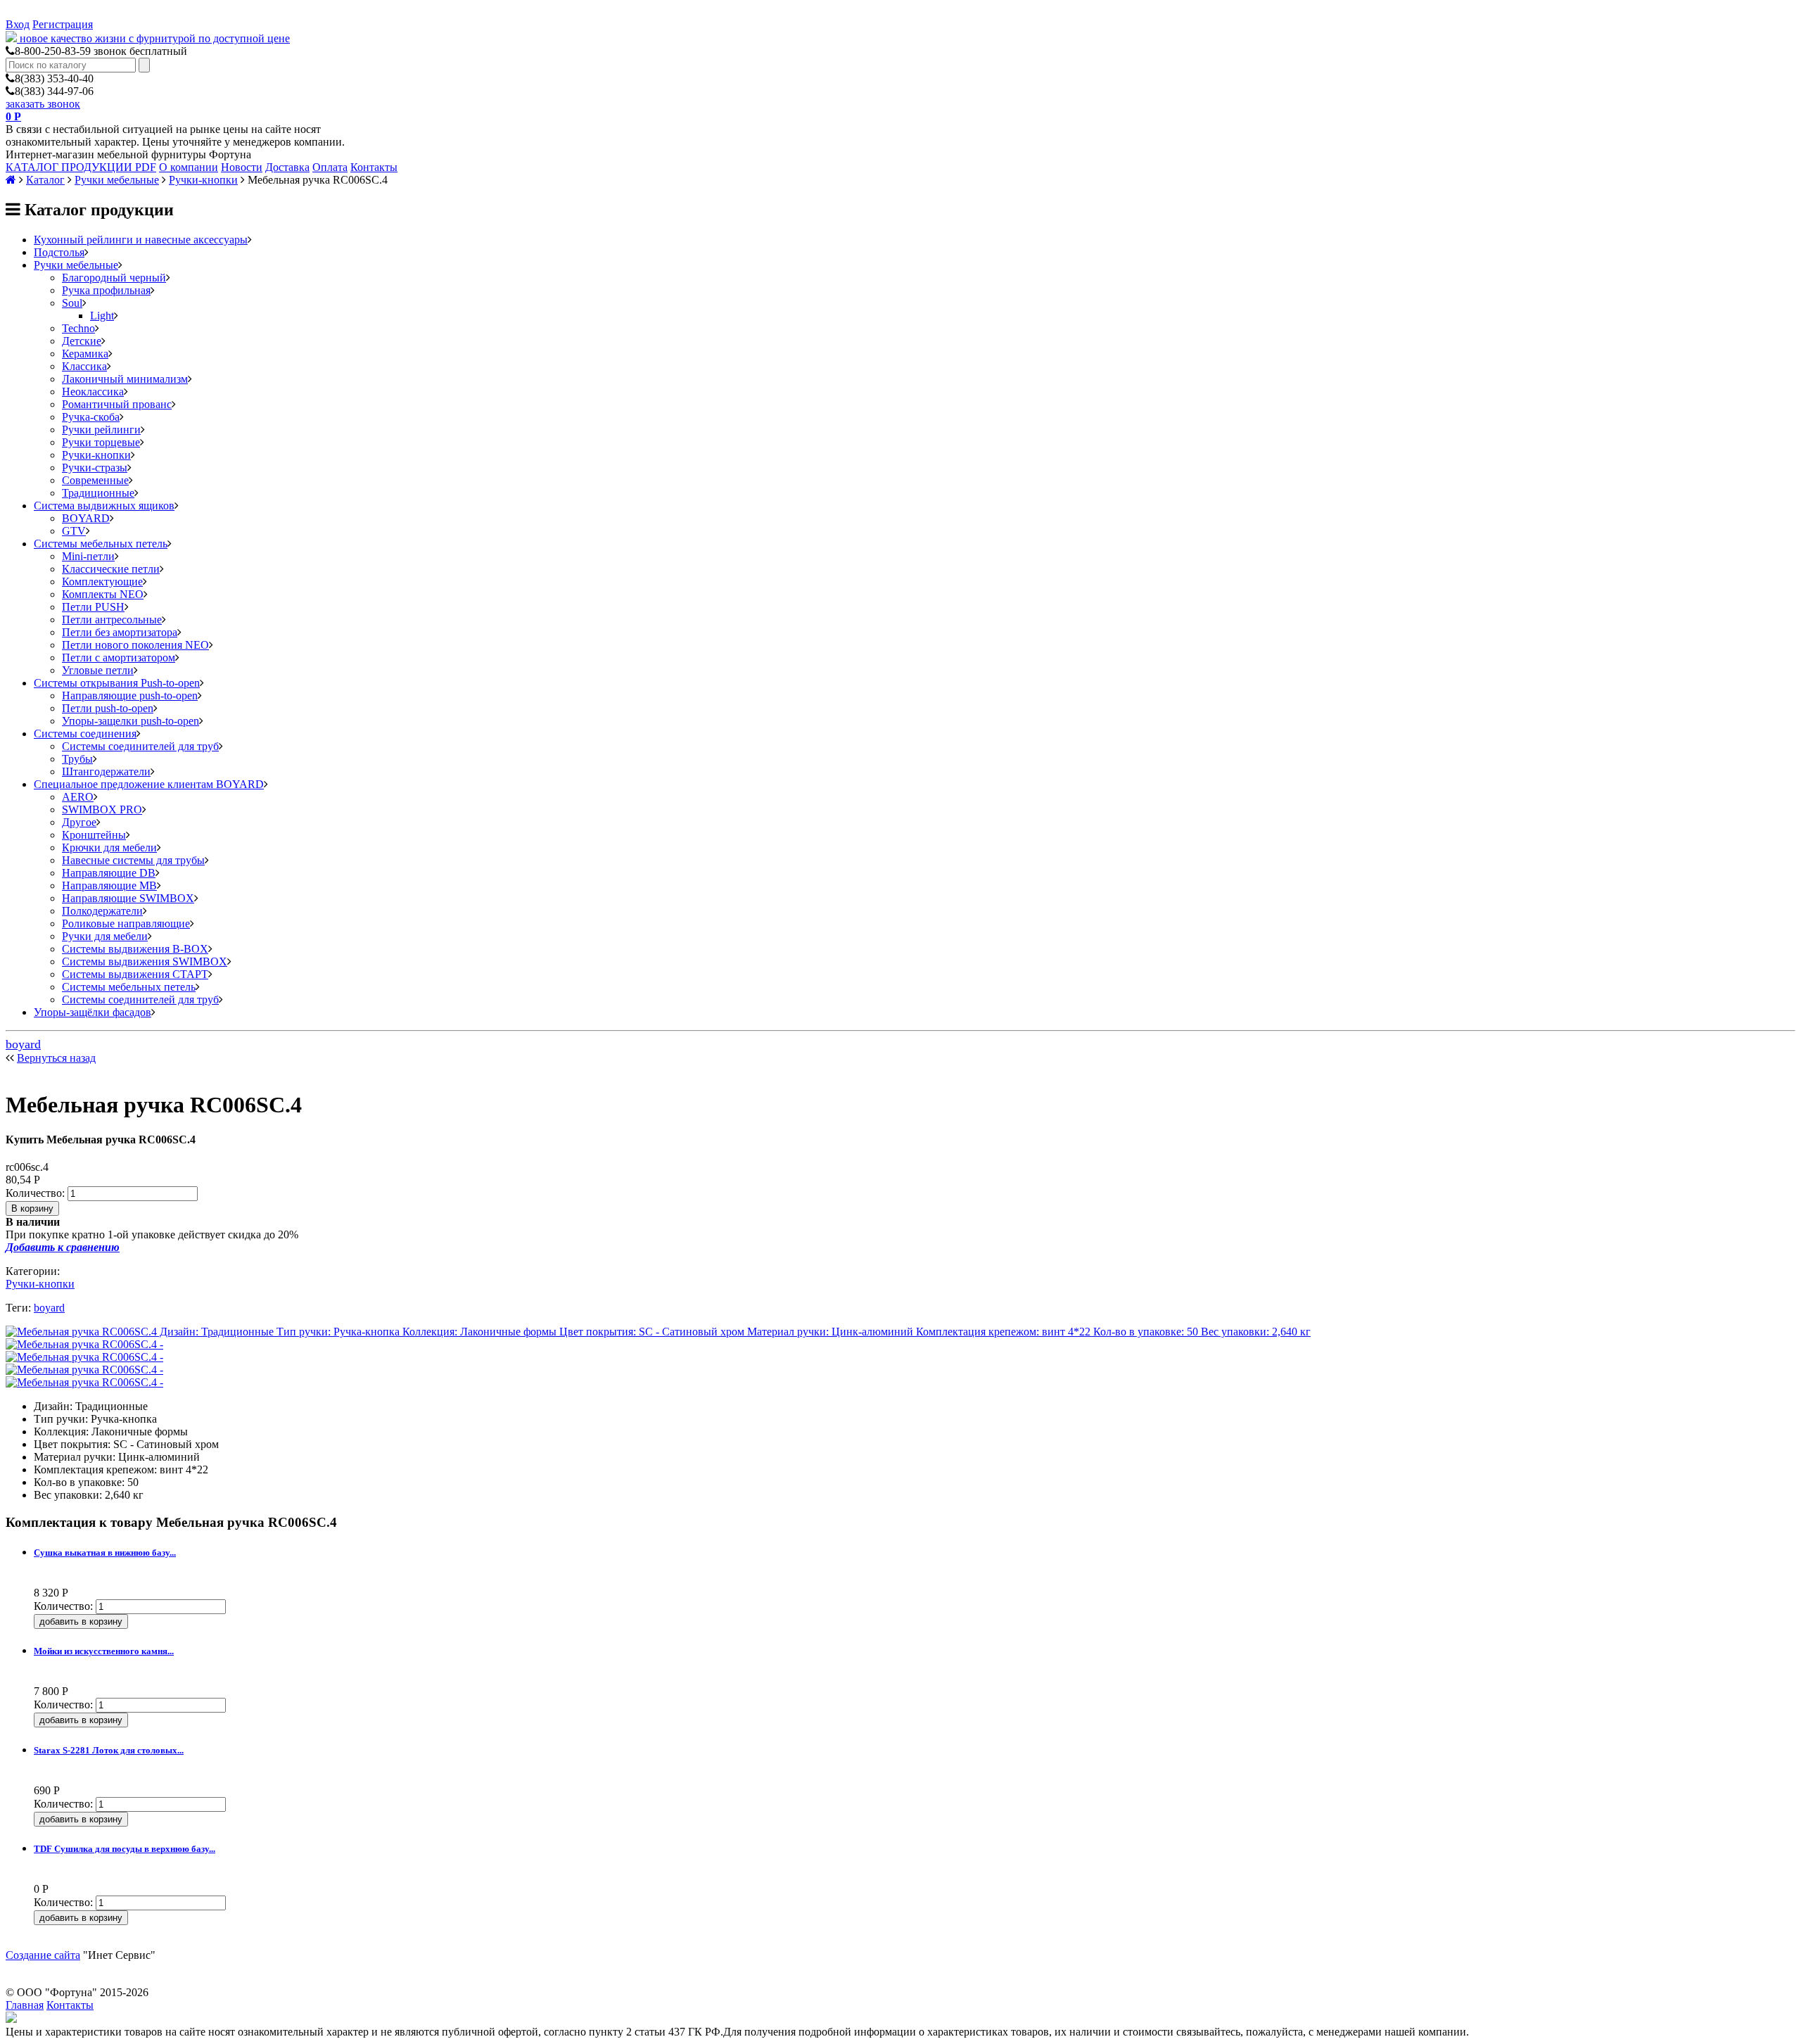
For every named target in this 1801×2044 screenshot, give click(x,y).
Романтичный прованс (117, 404)
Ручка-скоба (91, 417)
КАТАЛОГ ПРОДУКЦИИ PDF (81, 167)
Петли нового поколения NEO (135, 645)
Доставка (287, 167)
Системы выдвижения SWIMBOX (145, 961)
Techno (78, 328)
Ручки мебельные (117, 180)
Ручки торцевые (101, 442)
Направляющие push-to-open (130, 696)
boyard (23, 1044)
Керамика (85, 354)
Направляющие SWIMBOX (128, 898)
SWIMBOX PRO (102, 810)
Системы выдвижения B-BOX (135, 949)
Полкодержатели (102, 911)
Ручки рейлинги (101, 430)
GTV (74, 531)
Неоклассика (93, 392)
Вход (18, 24)
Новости (242, 167)
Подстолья (59, 252)
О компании (189, 167)
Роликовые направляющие (126, 923)
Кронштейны (94, 835)
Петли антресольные (112, 620)
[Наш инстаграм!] (11, 2019)
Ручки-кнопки (203, 180)
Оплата (330, 167)
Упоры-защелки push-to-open (131, 721)
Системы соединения (85, 734)
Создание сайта (43, 1955)
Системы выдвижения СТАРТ (135, 974)
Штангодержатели (106, 772)
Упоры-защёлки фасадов (93, 1012)
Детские (82, 341)
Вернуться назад (56, 1058)
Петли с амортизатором (119, 658)
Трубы (77, 759)
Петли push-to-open (108, 708)
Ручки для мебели (105, 936)
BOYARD (86, 518)
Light (102, 316)
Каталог (45, 180)
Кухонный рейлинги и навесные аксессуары (141, 240)
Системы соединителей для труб (140, 746)
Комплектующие (102, 582)
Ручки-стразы (95, 468)
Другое (79, 822)
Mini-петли (88, 556)
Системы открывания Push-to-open (117, 683)
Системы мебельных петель (101, 544)
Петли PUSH (93, 607)
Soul (72, 303)
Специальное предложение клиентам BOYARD (149, 784)
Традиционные (98, 493)
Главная (25, 2005)
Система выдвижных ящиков (104, 506)
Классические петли (111, 569)
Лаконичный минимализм (125, 379)
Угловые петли (98, 670)
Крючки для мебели (109, 848)
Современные (95, 480)
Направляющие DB (109, 873)
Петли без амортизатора (120, 632)
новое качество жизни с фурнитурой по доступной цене (155, 38)
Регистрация (63, 24)
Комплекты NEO (103, 594)
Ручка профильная (106, 290)
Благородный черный (114, 278)
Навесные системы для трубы (133, 860)
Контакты (374, 167)
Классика (84, 366)
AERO (78, 797)
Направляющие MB (109, 885)
